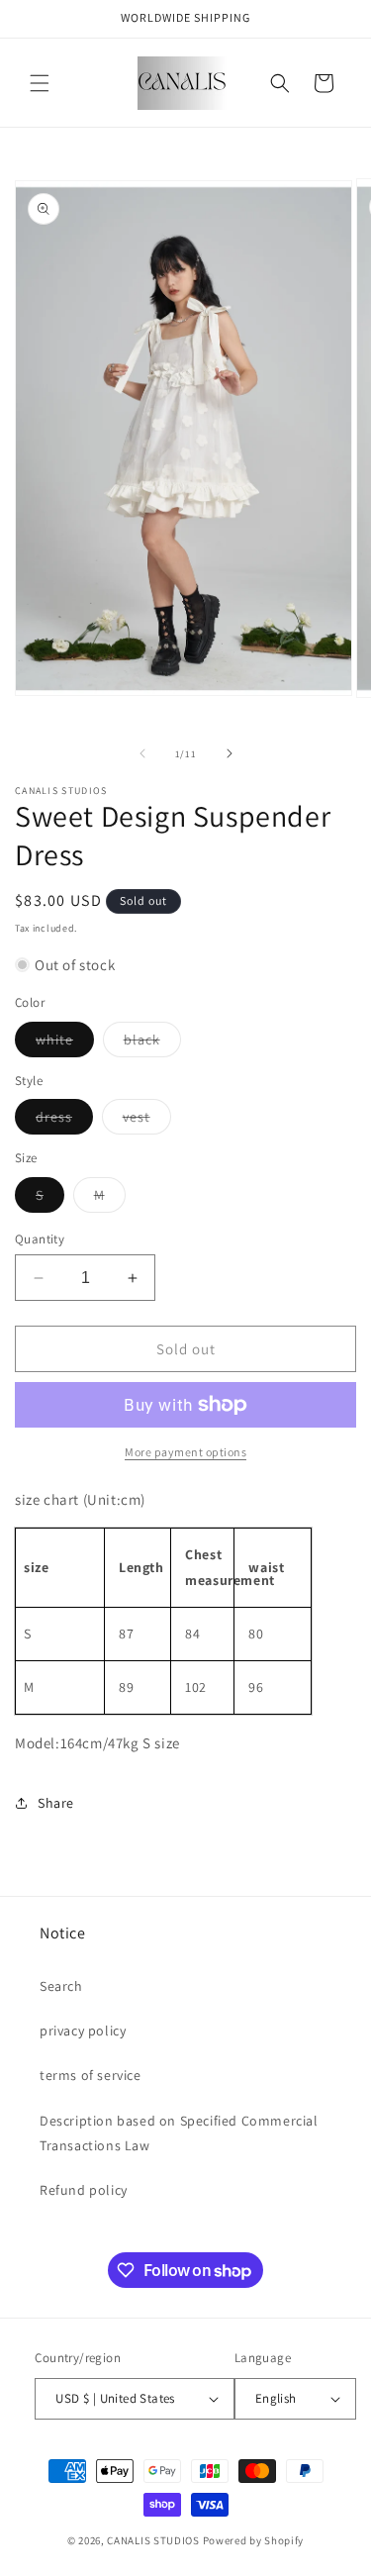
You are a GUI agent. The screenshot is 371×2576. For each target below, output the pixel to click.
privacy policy (83, 2031)
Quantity (40, 1239)
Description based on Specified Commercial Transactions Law (179, 2133)
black (152, 1043)
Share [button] (56, 1803)
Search (61, 1986)
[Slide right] (230, 753)
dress (64, 1121)
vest (147, 1121)
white (65, 1043)
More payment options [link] (185, 1452)
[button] (40, 83)
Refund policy (84, 2190)
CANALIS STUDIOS (153, 2540)
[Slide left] (142, 753)
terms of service (91, 2075)
